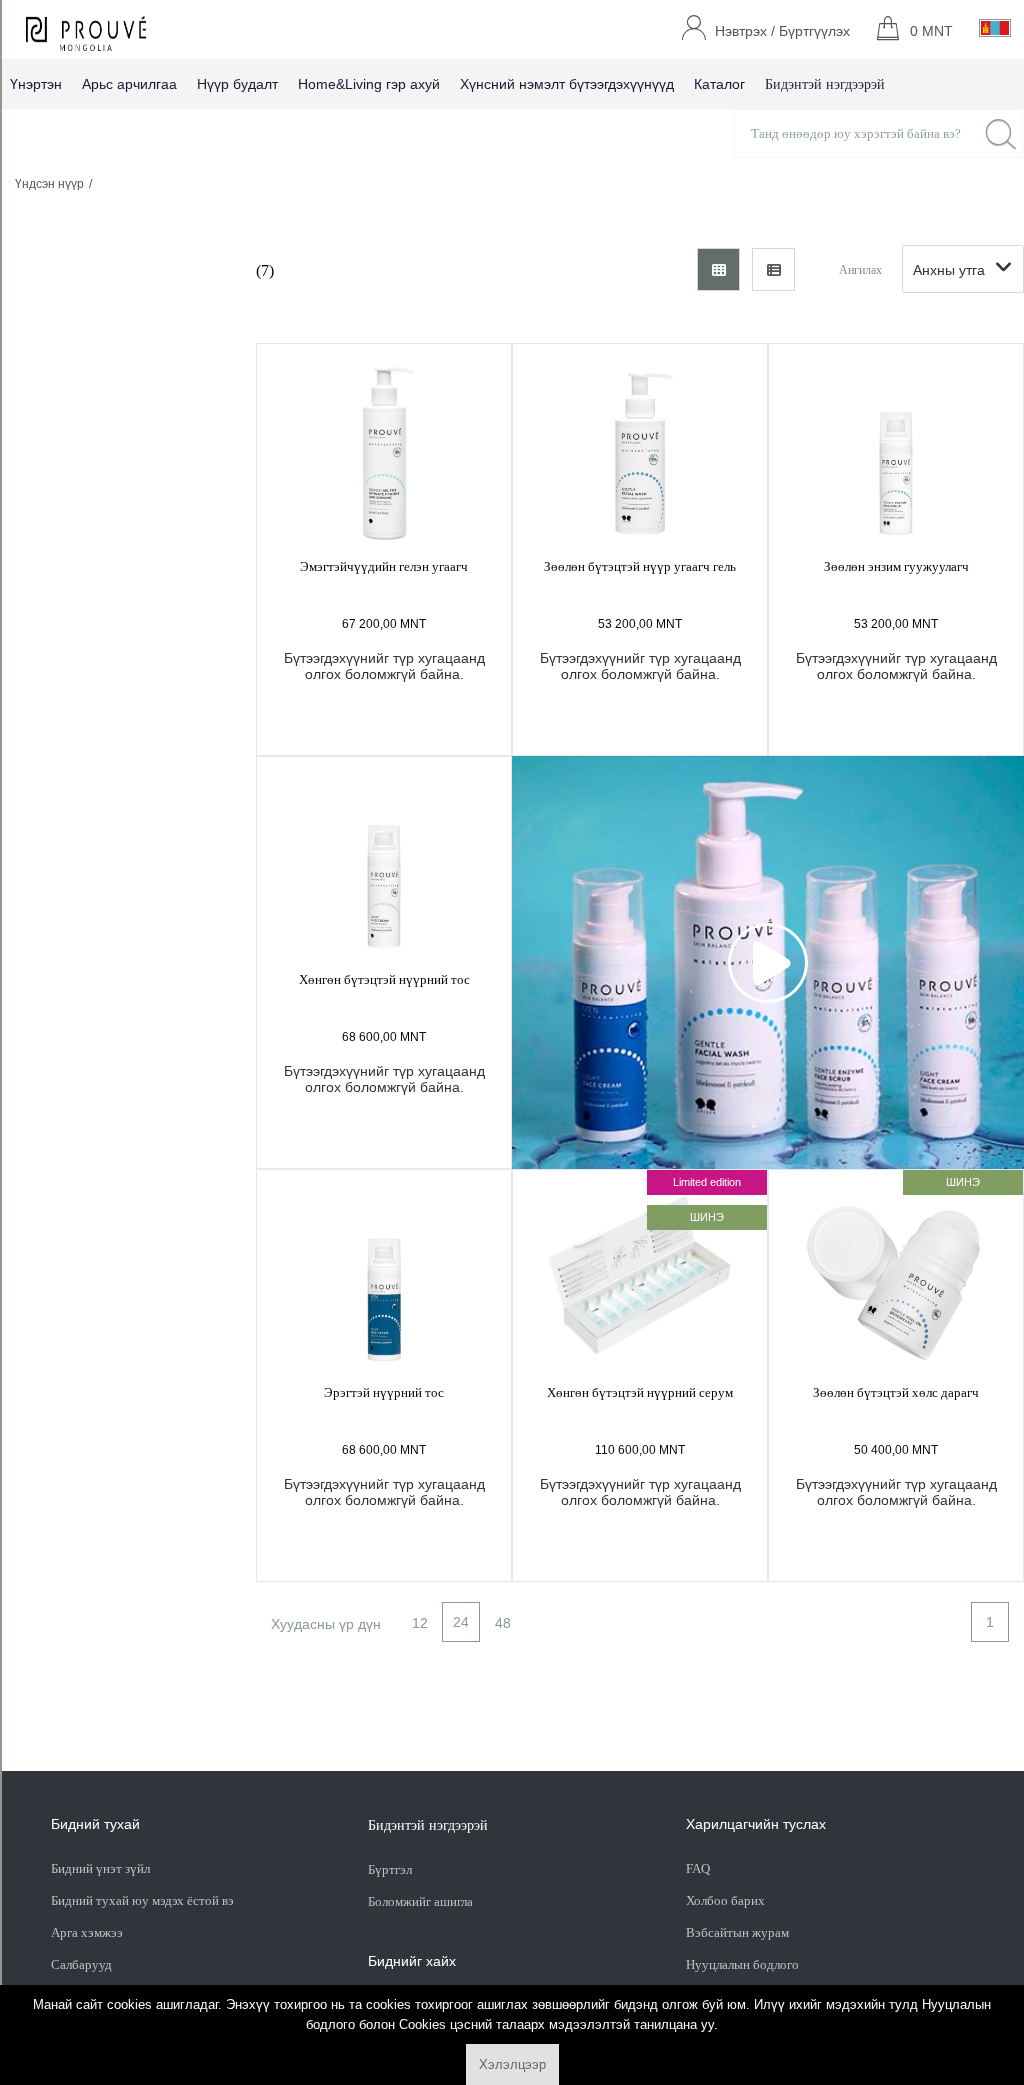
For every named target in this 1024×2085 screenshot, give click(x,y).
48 (503, 1623)
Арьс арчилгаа (129, 84)
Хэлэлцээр (512, 2064)
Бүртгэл (391, 1869)
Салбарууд (81, 1964)
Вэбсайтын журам (737, 1932)
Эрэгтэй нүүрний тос (384, 1392)
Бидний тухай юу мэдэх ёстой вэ (142, 1900)
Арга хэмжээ (87, 1932)
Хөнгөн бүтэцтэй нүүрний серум (640, 1392)
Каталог (719, 84)
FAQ (698, 1868)
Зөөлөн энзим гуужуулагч (896, 566)
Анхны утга (949, 270)
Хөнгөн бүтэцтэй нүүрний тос (384, 979)
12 (420, 1623)
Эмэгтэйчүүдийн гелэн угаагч (384, 566)
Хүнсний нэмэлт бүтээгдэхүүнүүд (567, 84)
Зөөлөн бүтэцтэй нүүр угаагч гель (640, 566)
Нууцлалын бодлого (742, 1964)
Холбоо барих (725, 1900)
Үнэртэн (36, 84)
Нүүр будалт (237, 84)
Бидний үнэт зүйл (100, 1868)
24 (461, 1622)
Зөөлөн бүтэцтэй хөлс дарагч (896, 1392)
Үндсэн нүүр (49, 184)
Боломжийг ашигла (420, 1901)
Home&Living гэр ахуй (369, 84)
